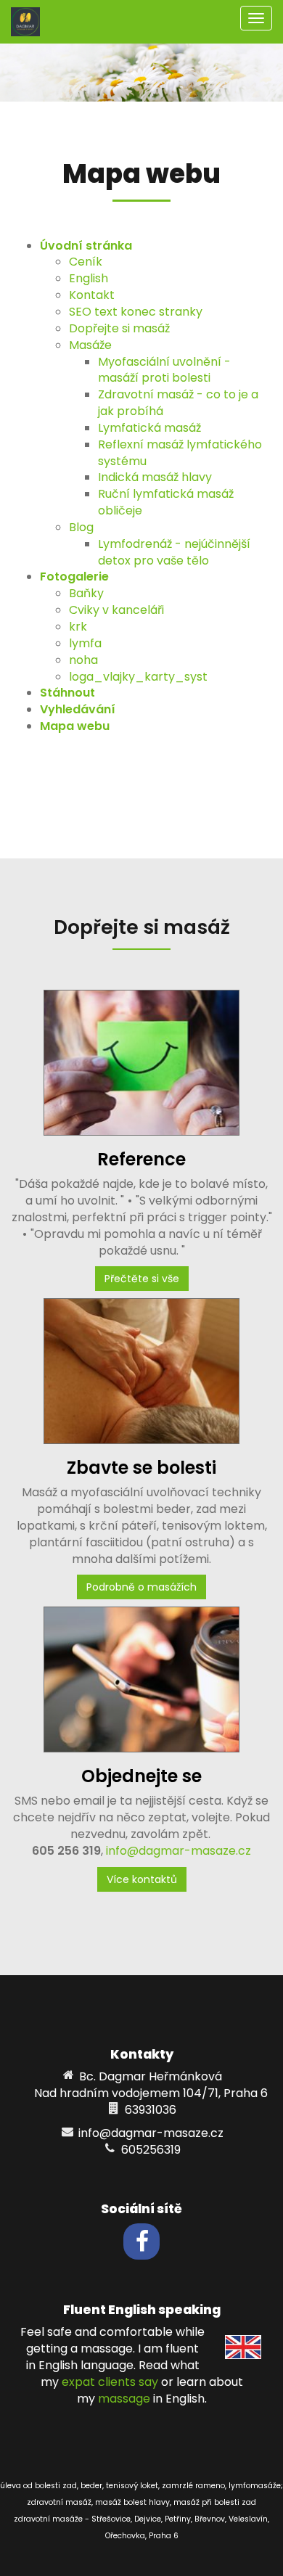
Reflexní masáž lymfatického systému (180, 453)
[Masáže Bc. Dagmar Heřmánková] (25, 21)
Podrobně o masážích (141, 1587)
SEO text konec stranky (136, 312)
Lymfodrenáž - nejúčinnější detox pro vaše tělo (174, 552)
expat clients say (110, 2382)
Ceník (86, 262)
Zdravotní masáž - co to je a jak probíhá (178, 403)
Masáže (90, 345)
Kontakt (92, 295)
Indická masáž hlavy (155, 477)
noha (83, 660)
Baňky (86, 593)
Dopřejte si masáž (119, 328)
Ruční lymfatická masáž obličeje (166, 502)
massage (124, 2399)
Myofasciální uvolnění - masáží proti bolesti (164, 370)
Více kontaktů (142, 1879)
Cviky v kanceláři (116, 610)
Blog (81, 527)
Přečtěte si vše (142, 1279)
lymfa (85, 643)
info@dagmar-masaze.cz (179, 1851)
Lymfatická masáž (149, 428)
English (89, 278)
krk (78, 627)
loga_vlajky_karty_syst (138, 677)
